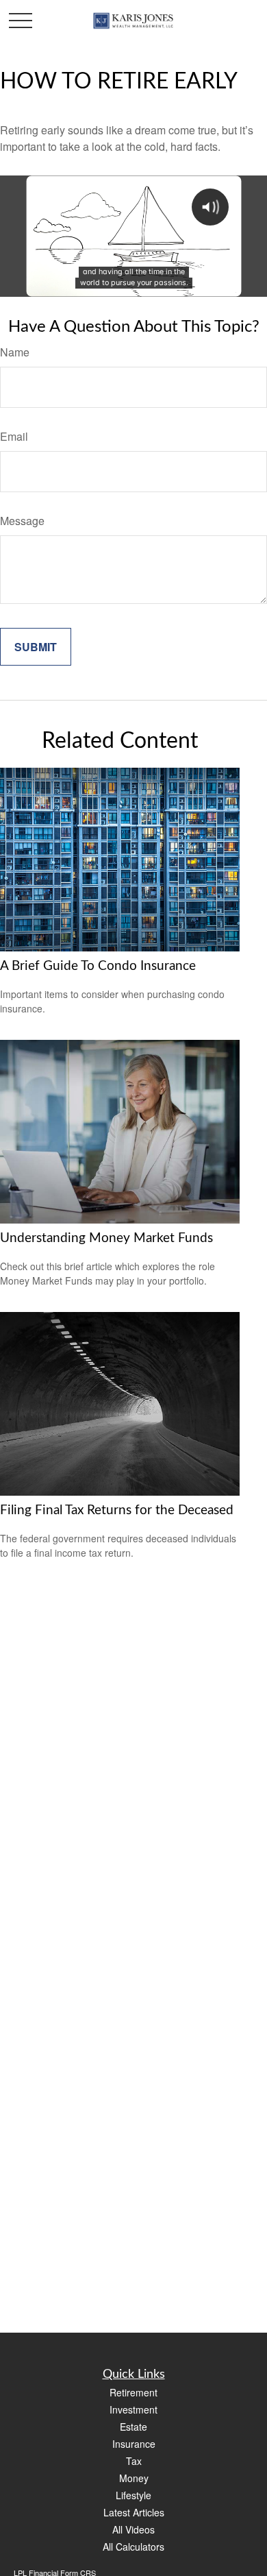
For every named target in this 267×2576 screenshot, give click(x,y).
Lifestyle (133, 2495)
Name (15, 352)
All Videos (133, 2529)
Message (22, 521)
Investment (133, 2409)
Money (134, 2478)
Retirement (133, 2392)
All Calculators (133, 2547)
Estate (133, 2427)
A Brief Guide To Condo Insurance (98, 966)
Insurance (134, 2444)
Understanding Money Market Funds (106, 1238)
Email (14, 436)
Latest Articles (134, 2512)
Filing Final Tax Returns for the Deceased (117, 1510)
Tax (134, 2461)
